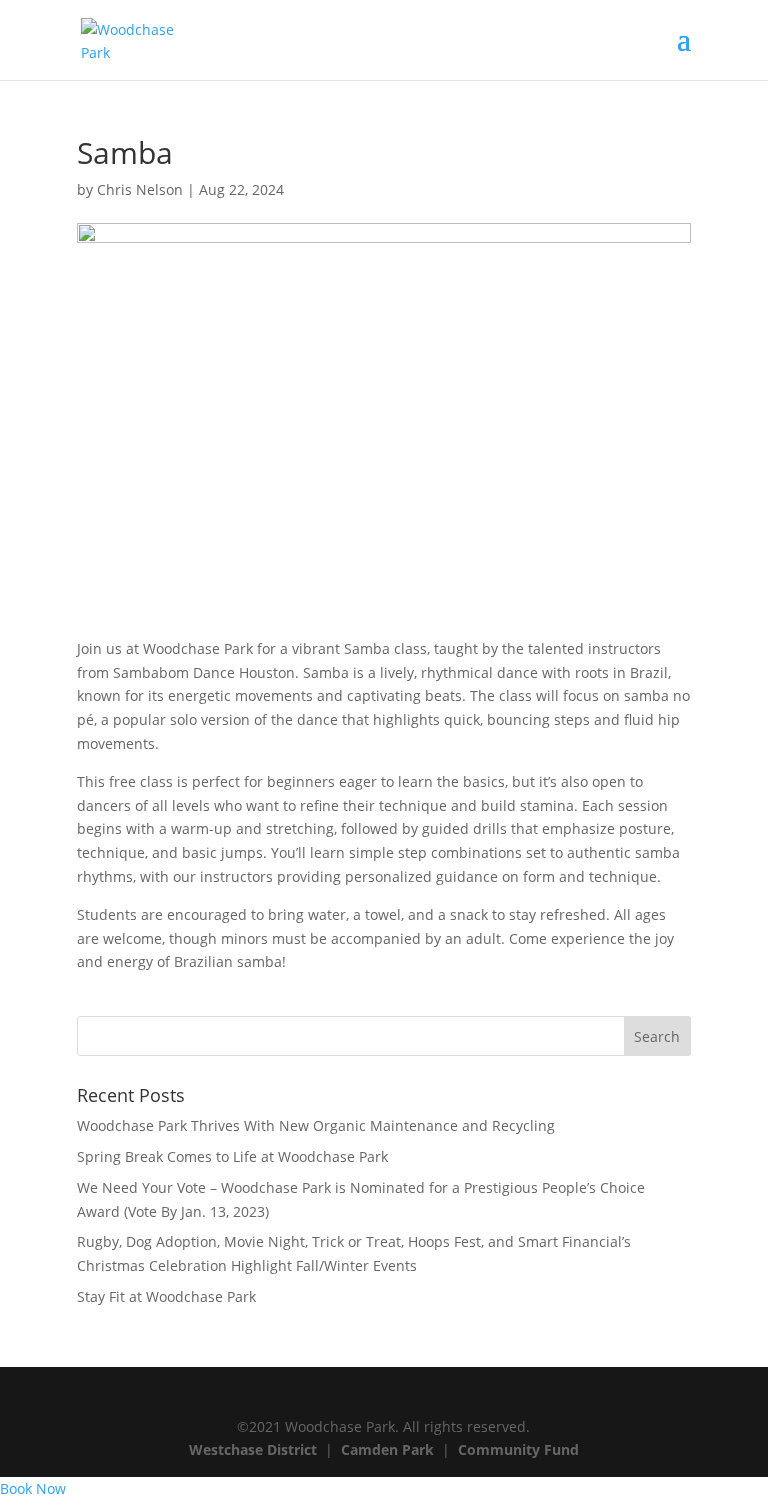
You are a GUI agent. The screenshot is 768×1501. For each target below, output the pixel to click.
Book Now (33, 1488)
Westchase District (253, 1449)
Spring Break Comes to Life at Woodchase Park (232, 1156)
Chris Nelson (140, 189)
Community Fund (518, 1449)
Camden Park (387, 1449)
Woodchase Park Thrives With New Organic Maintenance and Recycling (316, 1125)
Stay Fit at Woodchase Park (166, 1296)
